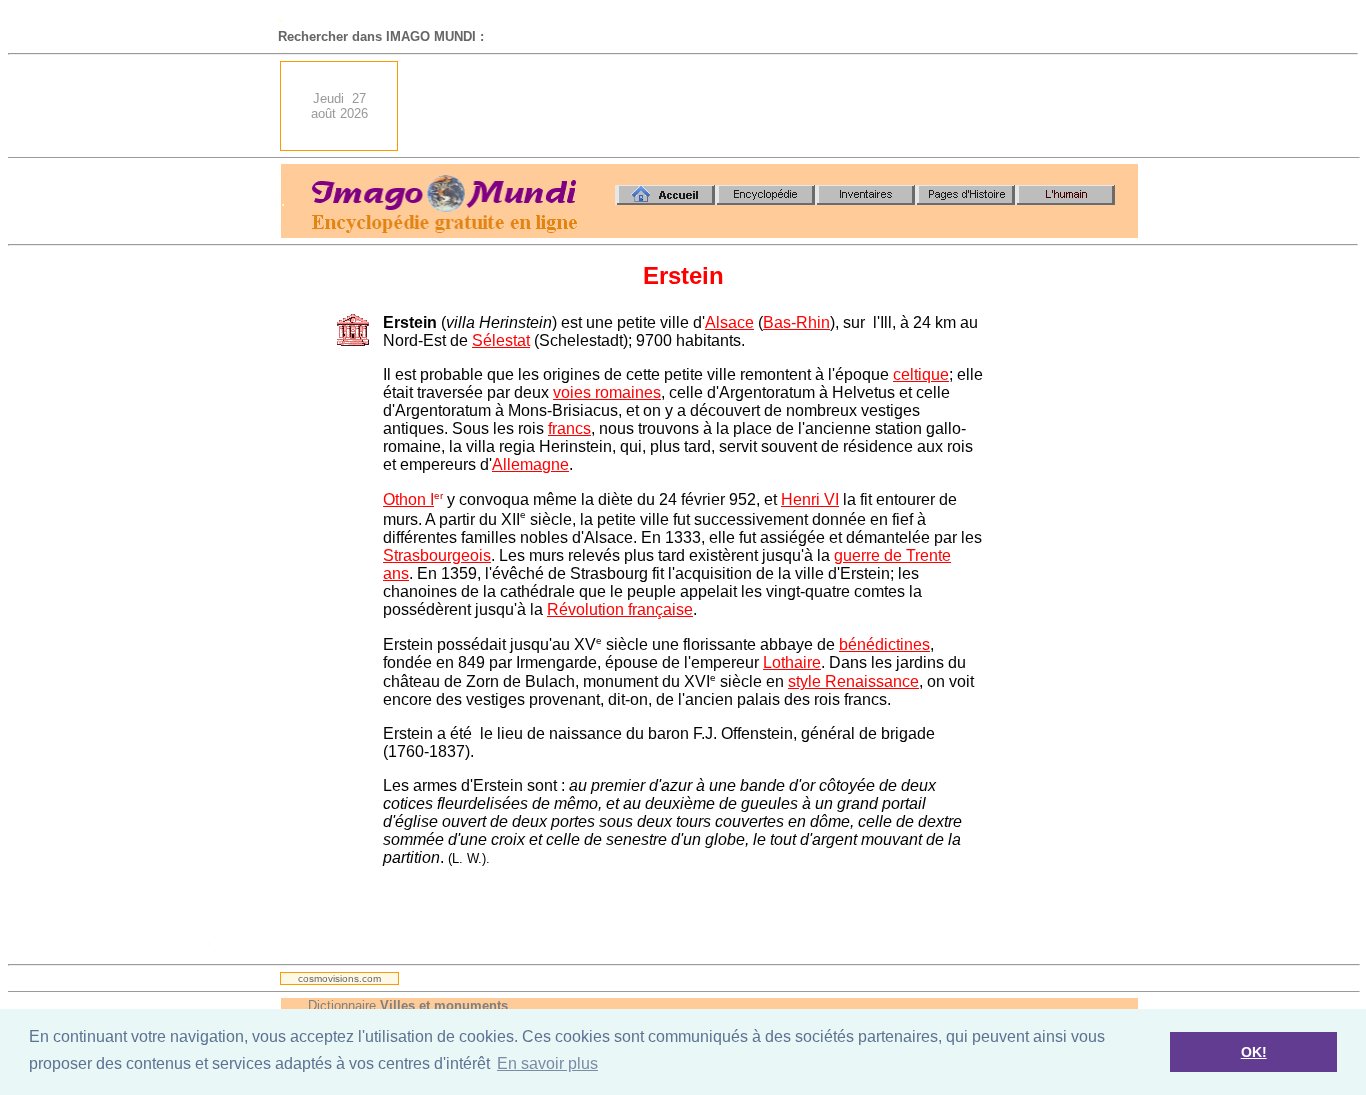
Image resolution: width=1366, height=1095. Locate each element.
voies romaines (607, 392)
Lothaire (792, 662)
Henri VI (810, 499)
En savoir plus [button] (547, 1063)
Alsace (729, 322)
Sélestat (501, 340)
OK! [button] (1254, 1052)
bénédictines (884, 644)
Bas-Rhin (796, 322)
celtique (921, 374)
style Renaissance (853, 681)
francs (569, 428)
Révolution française (620, 609)
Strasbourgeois (437, 555)
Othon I (408, 499)
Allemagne (530, 464)
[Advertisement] (774, 106)
